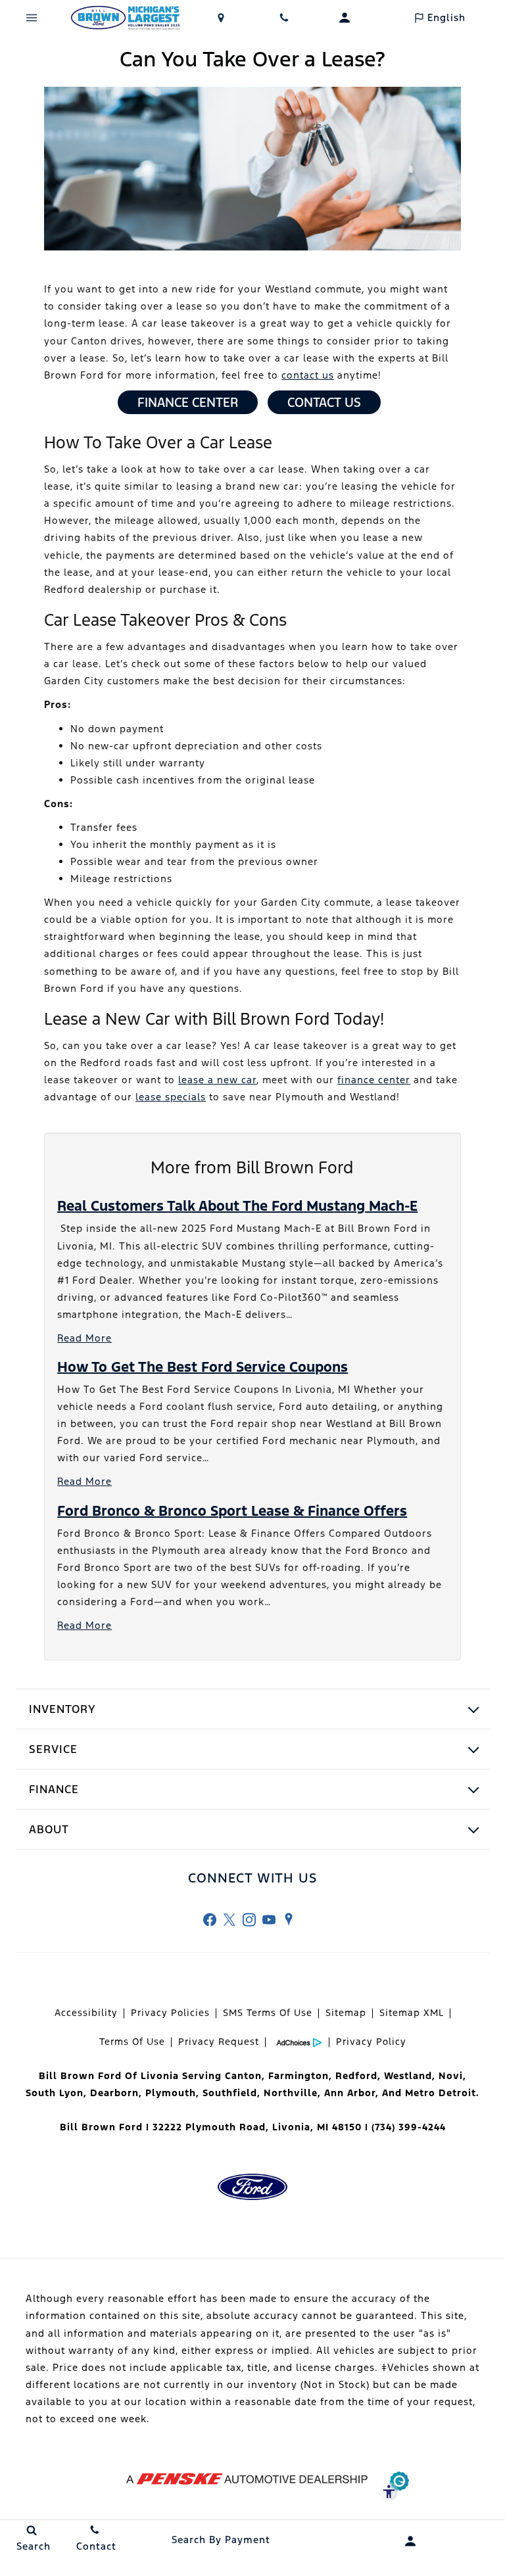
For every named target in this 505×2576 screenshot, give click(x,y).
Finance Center (188, 402)
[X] (229, 1919)
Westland (408, 2076)
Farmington (299, 2076)
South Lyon (55, 2093)
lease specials (171, 1097)
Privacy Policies (170, 2013)
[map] (289, 1919)
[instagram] (249, 1919)
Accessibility (86, 2013)
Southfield (230, 2093)
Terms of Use (132, 2042)
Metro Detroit (441, 2093)
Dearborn (114, 2093)
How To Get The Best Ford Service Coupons (203, 1367)
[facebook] (210, 1919)
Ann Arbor (350, 2093)
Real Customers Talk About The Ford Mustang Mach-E (237, 1206)
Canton (243, 2076)
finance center (374, 1080)
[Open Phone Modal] (284, 18)
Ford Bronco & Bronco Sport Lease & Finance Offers (232, 1511)
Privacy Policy (371, 2042)
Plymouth (171, 2093)
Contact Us (324, 402)
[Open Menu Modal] (32, 18)
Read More (84, 1338)
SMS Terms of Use (268, 2013)
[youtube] (269, 1919)
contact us (308, 375)
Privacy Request (219, 2042)
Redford (356, 2076)
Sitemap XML (412, 2013)
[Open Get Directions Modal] (221, 18)
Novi (451, 2076)
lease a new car (217, 1080)
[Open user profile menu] (345, 18)
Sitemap (346, 2013)
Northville (291, 2093)
